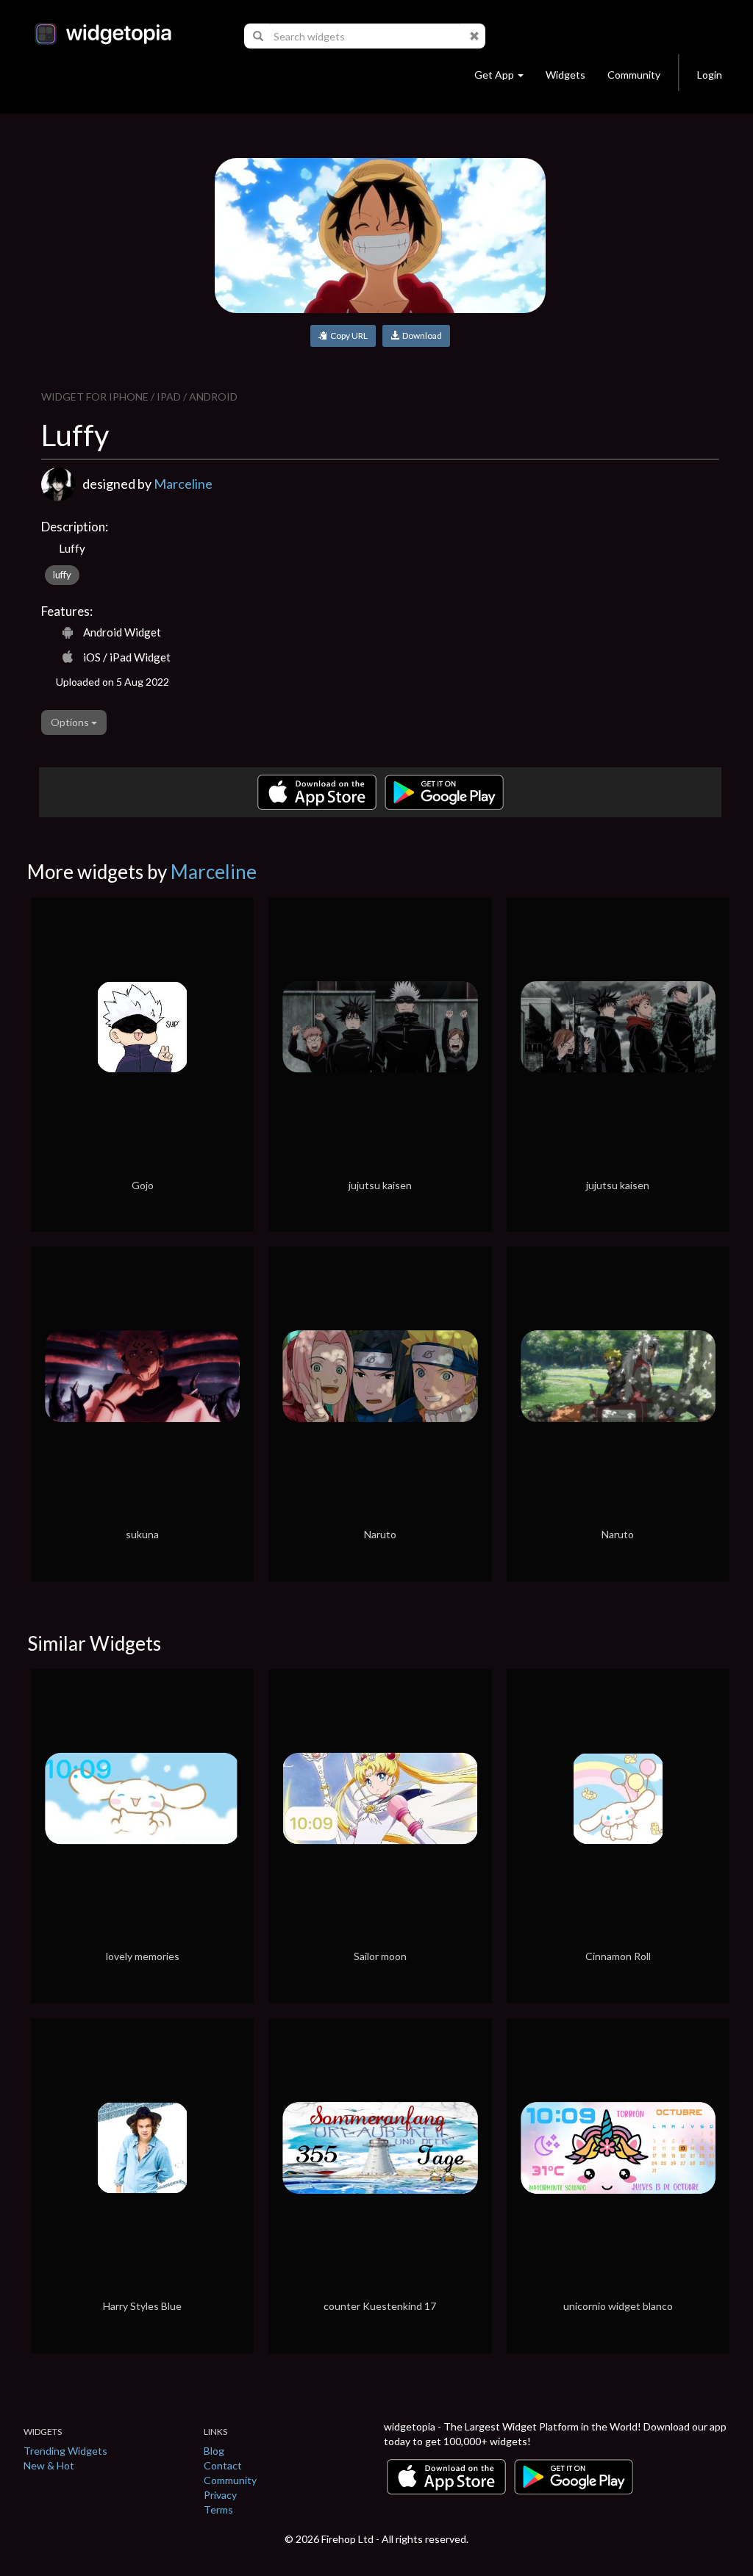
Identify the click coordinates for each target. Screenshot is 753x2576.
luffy (62, 575)
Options (71, 722)
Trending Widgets (65, 2451)
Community (634, 75)
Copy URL (347, 336)
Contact (223, 2465)
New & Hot (49, 2465)
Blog (214, 2451)
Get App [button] (494, 75)
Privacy (220, 2495)
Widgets (565, 75)
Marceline (183, 484)
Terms (218, 2509)
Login (710, 75)
